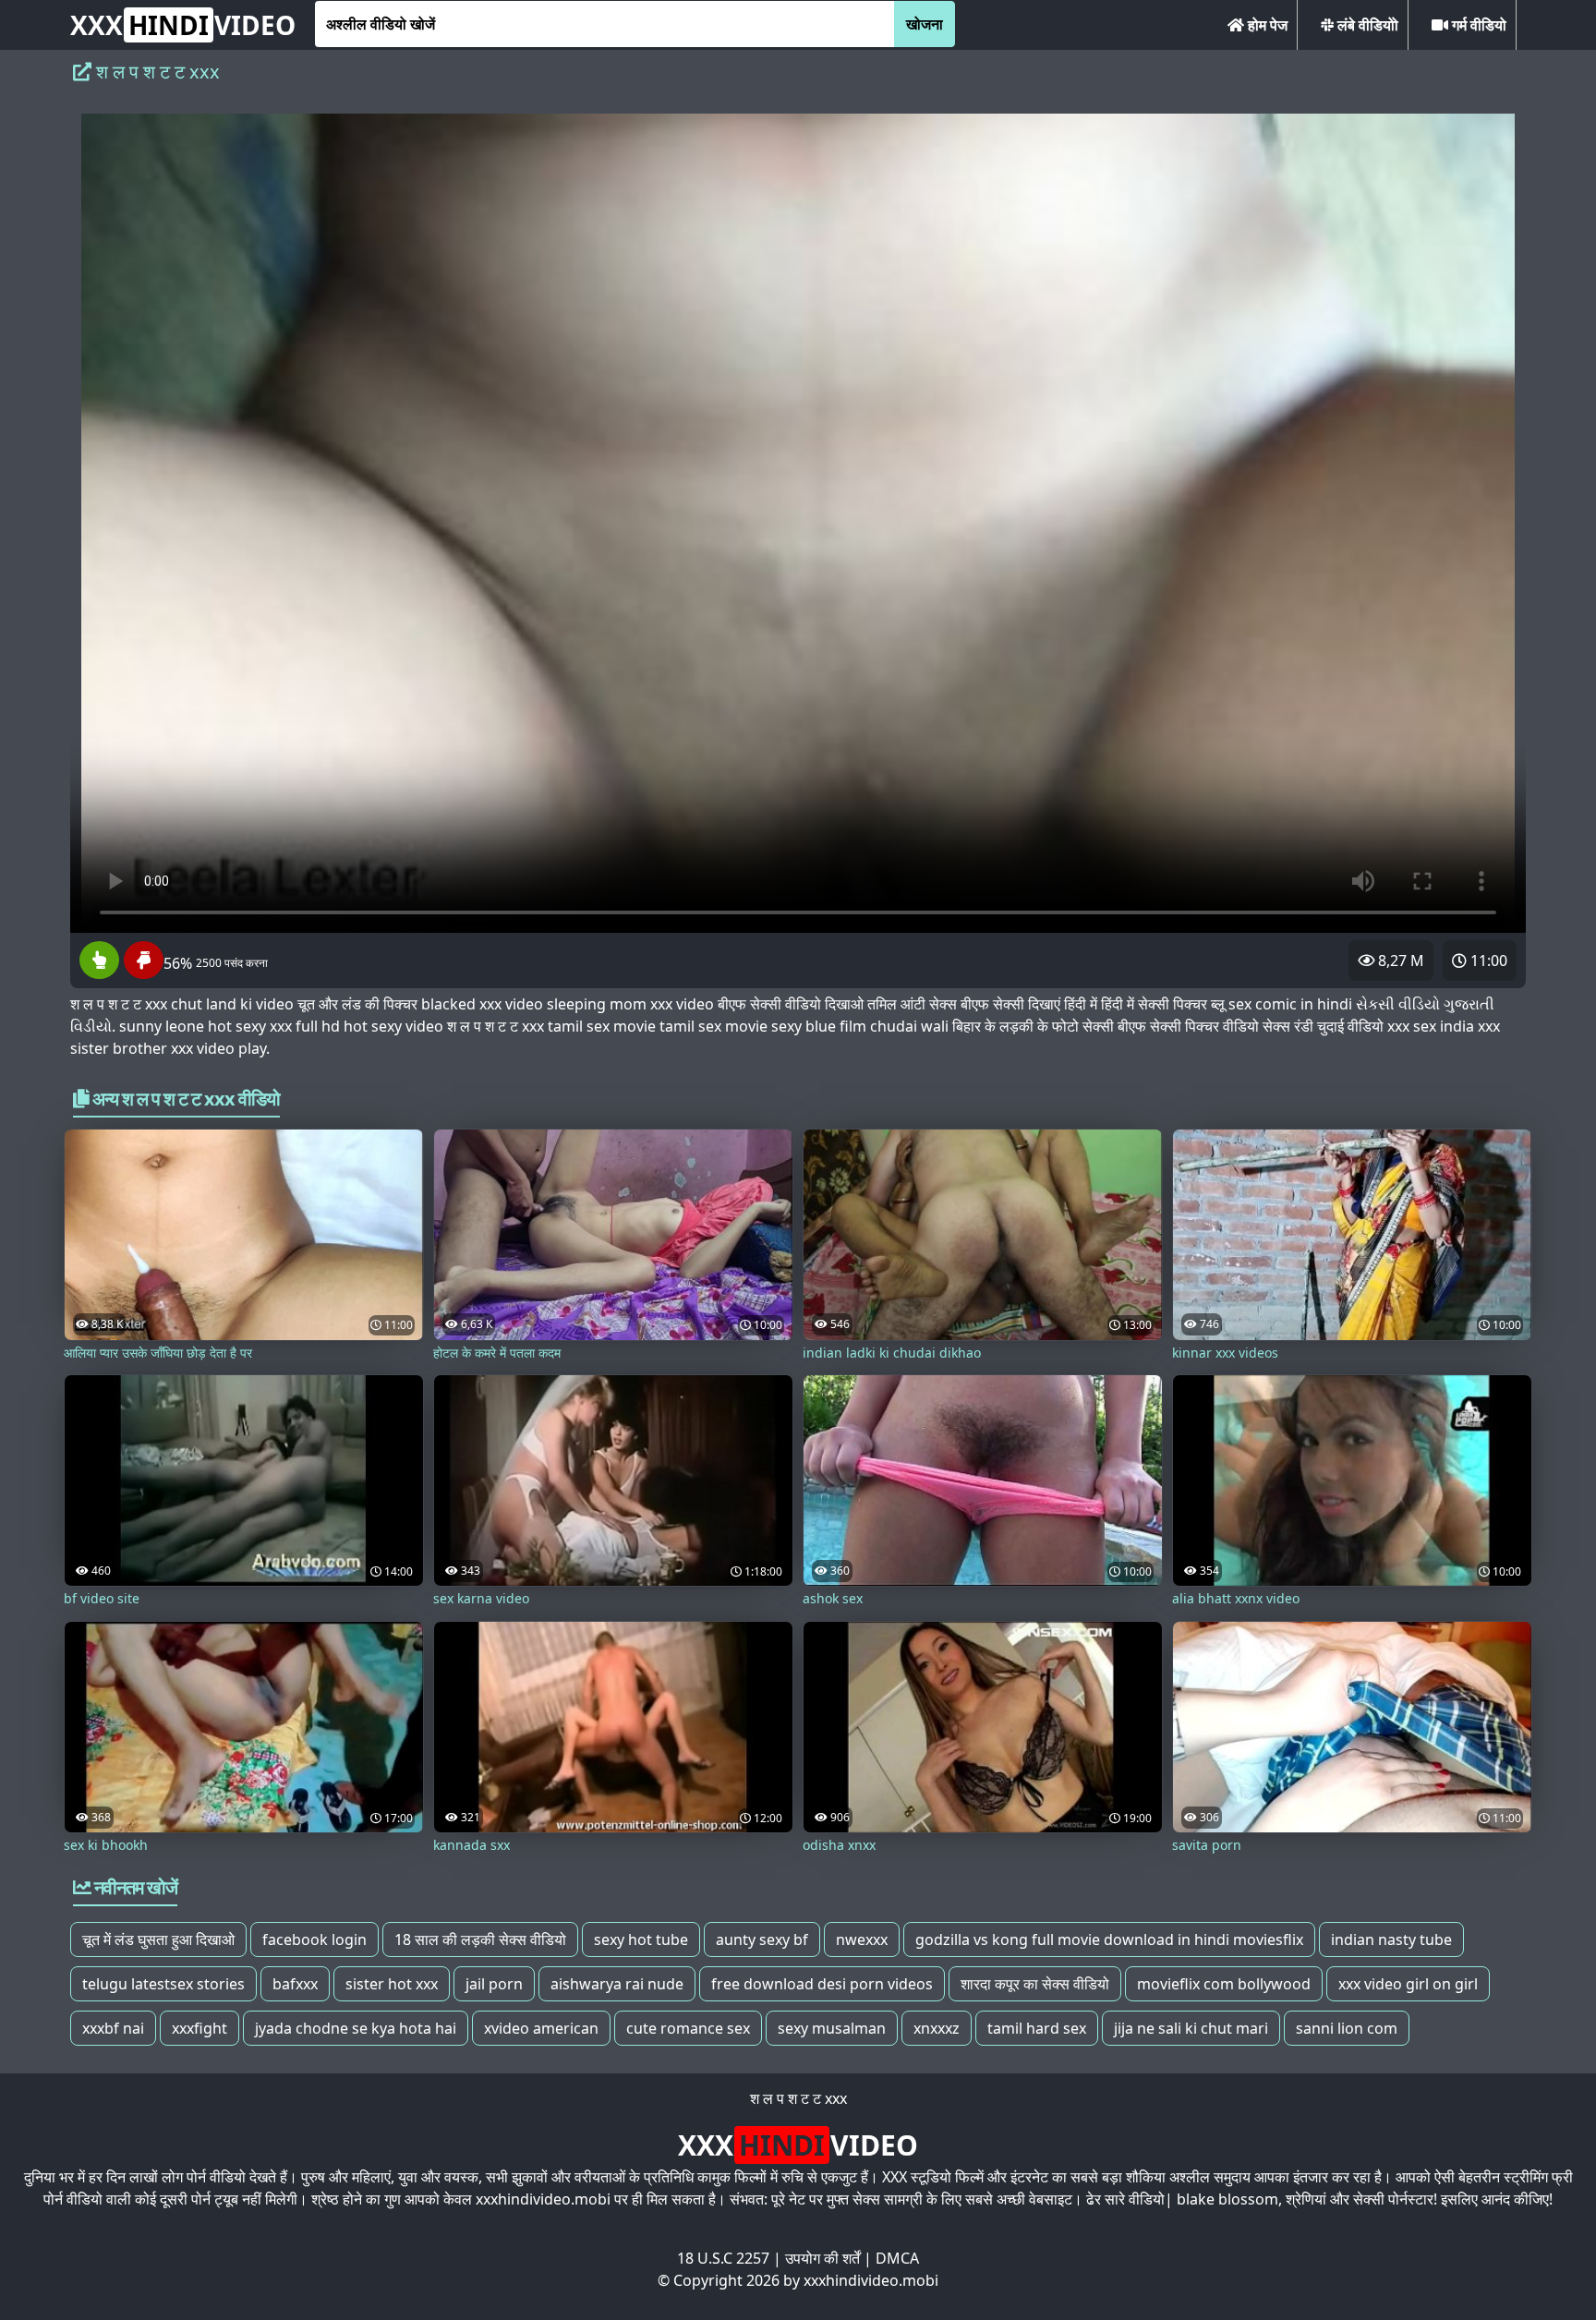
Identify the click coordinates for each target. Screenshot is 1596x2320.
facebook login (314, 1939)
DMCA (897, 2258)
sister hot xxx (392, 1984)
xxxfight (199, 2028)
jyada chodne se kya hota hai (356, 2028)
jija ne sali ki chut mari (1191, 2028)
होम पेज (1266, 25)
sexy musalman (832, 2028)
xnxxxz (937, 2028)
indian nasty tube (1391, 1939)
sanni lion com (1347, 2028)
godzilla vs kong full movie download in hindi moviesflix (1109, 1939)
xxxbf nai (113, 2028)
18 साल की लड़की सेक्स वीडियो (480, 1939)
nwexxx (862, 1939)
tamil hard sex (1037, 2028)
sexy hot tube (641, 1939)
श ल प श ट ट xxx (798, 2098)
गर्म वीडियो (1477, 25)
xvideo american (541, 2028)
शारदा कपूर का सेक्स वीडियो (1035, 1984)
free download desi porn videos (822, 1984)
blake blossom (1227, 2199)
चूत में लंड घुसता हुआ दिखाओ (158, 1939)
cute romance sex (688, 2028)
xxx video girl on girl (1408, 1984)
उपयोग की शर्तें (822, 2258)
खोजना (925, 24)
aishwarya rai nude (617, 1984)
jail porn (494, 1984)
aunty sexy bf (762, 1939)
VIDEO (183, 25)
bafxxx (295, 1984)
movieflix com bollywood (1224, 1984)
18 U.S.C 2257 (723, 2258)
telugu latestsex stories (163, 1984)
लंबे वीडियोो (1366, 25)
